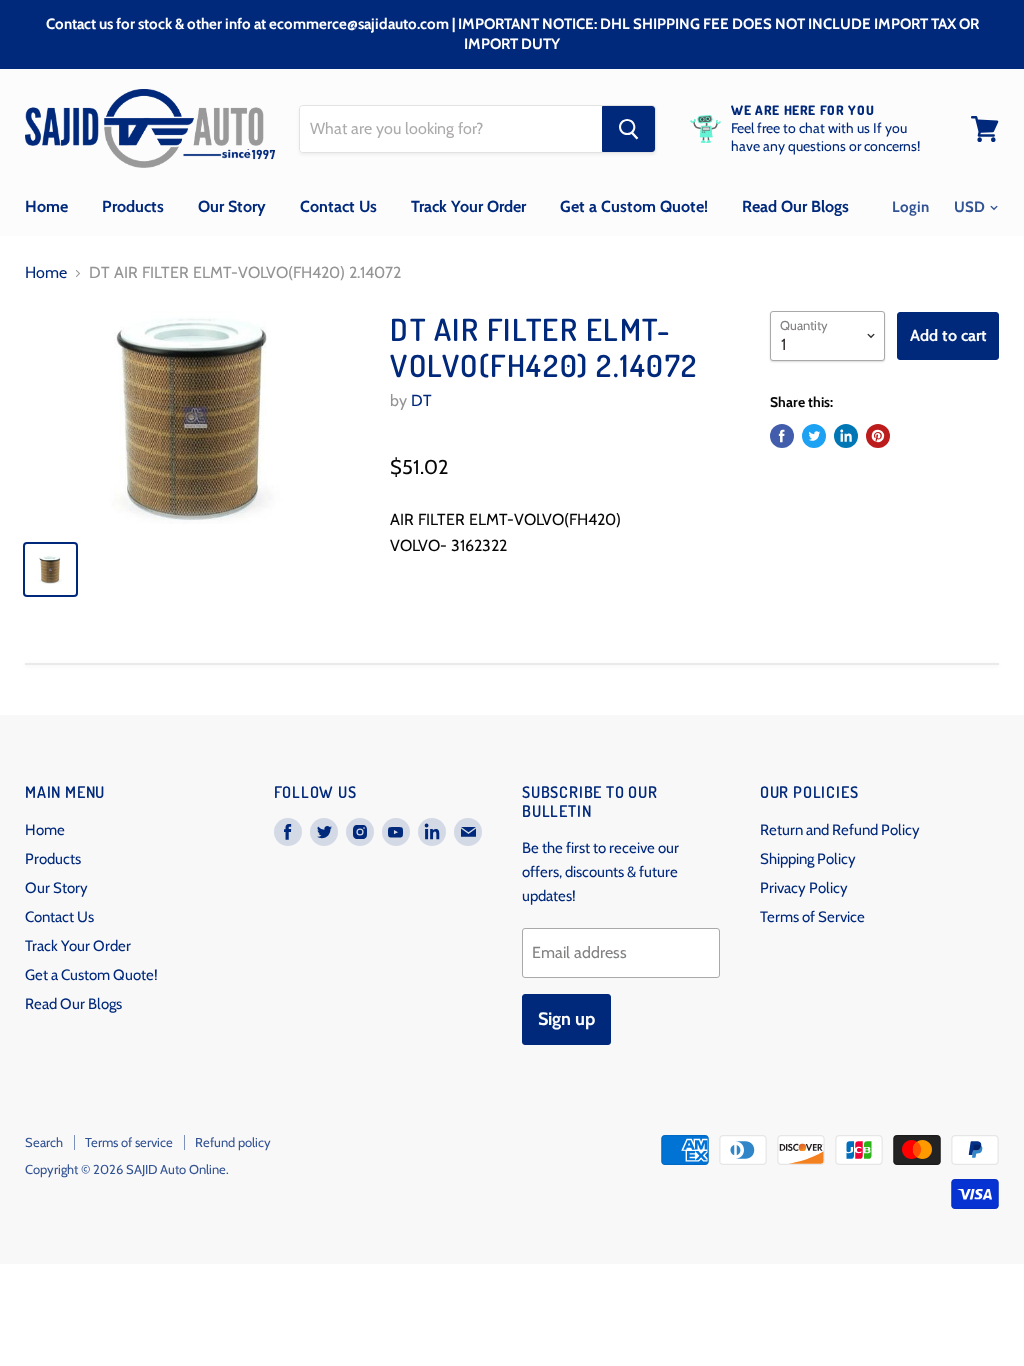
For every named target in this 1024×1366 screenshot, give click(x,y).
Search (44, 1142)
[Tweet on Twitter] (814, 436)
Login (910, 207)
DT (421, 400)
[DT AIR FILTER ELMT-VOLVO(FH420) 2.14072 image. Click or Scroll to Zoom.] (195, 417)
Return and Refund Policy (840, 830)
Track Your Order (468, 206)
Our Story (232, 206)
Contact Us (338, 206)
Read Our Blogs (795, 206)
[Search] (628, 129)
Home (46, 206)
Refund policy (233, 1142)
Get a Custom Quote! (634, 206)
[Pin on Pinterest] (878, 436)
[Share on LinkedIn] (846, 436)
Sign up (566, 1019)
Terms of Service (812, 917)
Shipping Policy (808, 859)
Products (133, 206)
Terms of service (129, 1142)
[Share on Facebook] (782, 436)
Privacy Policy (804, 888)
